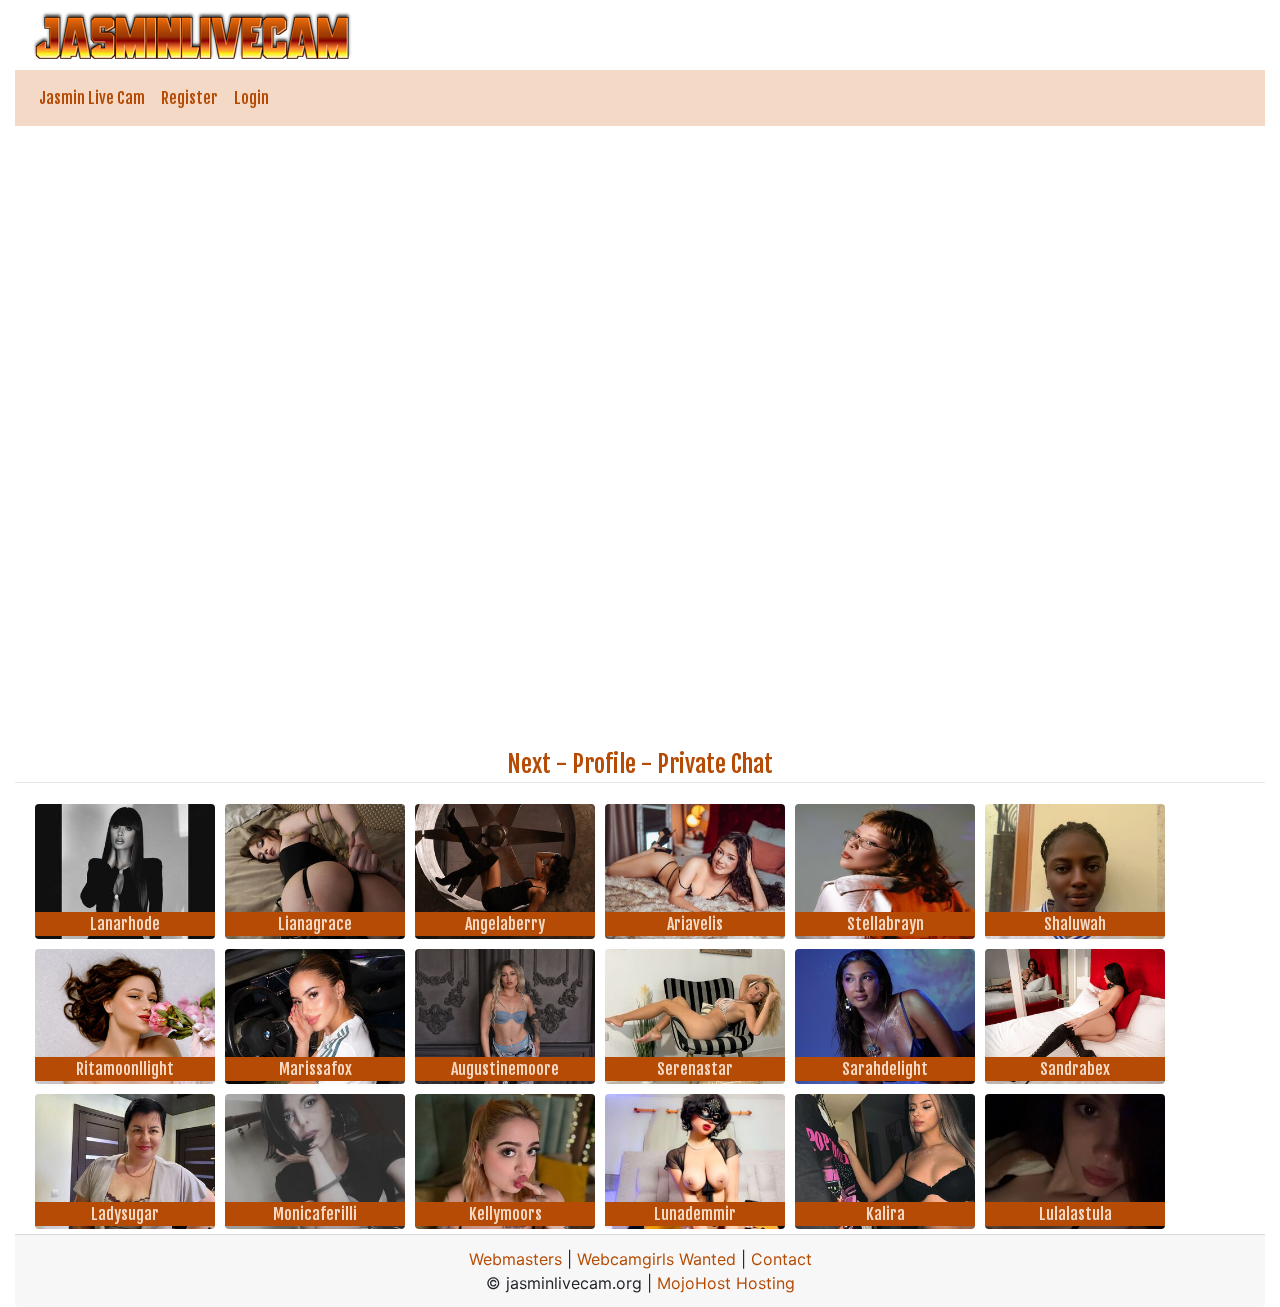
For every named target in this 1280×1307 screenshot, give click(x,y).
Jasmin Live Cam (92, 98)
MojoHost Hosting (726, 1283)
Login (251, 98)
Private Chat (715, 764)
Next (529, 764)
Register (189, 98)
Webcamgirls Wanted (656, 1259)
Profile (604, 764)
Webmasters (515, 1259)
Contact (781, 1259)
